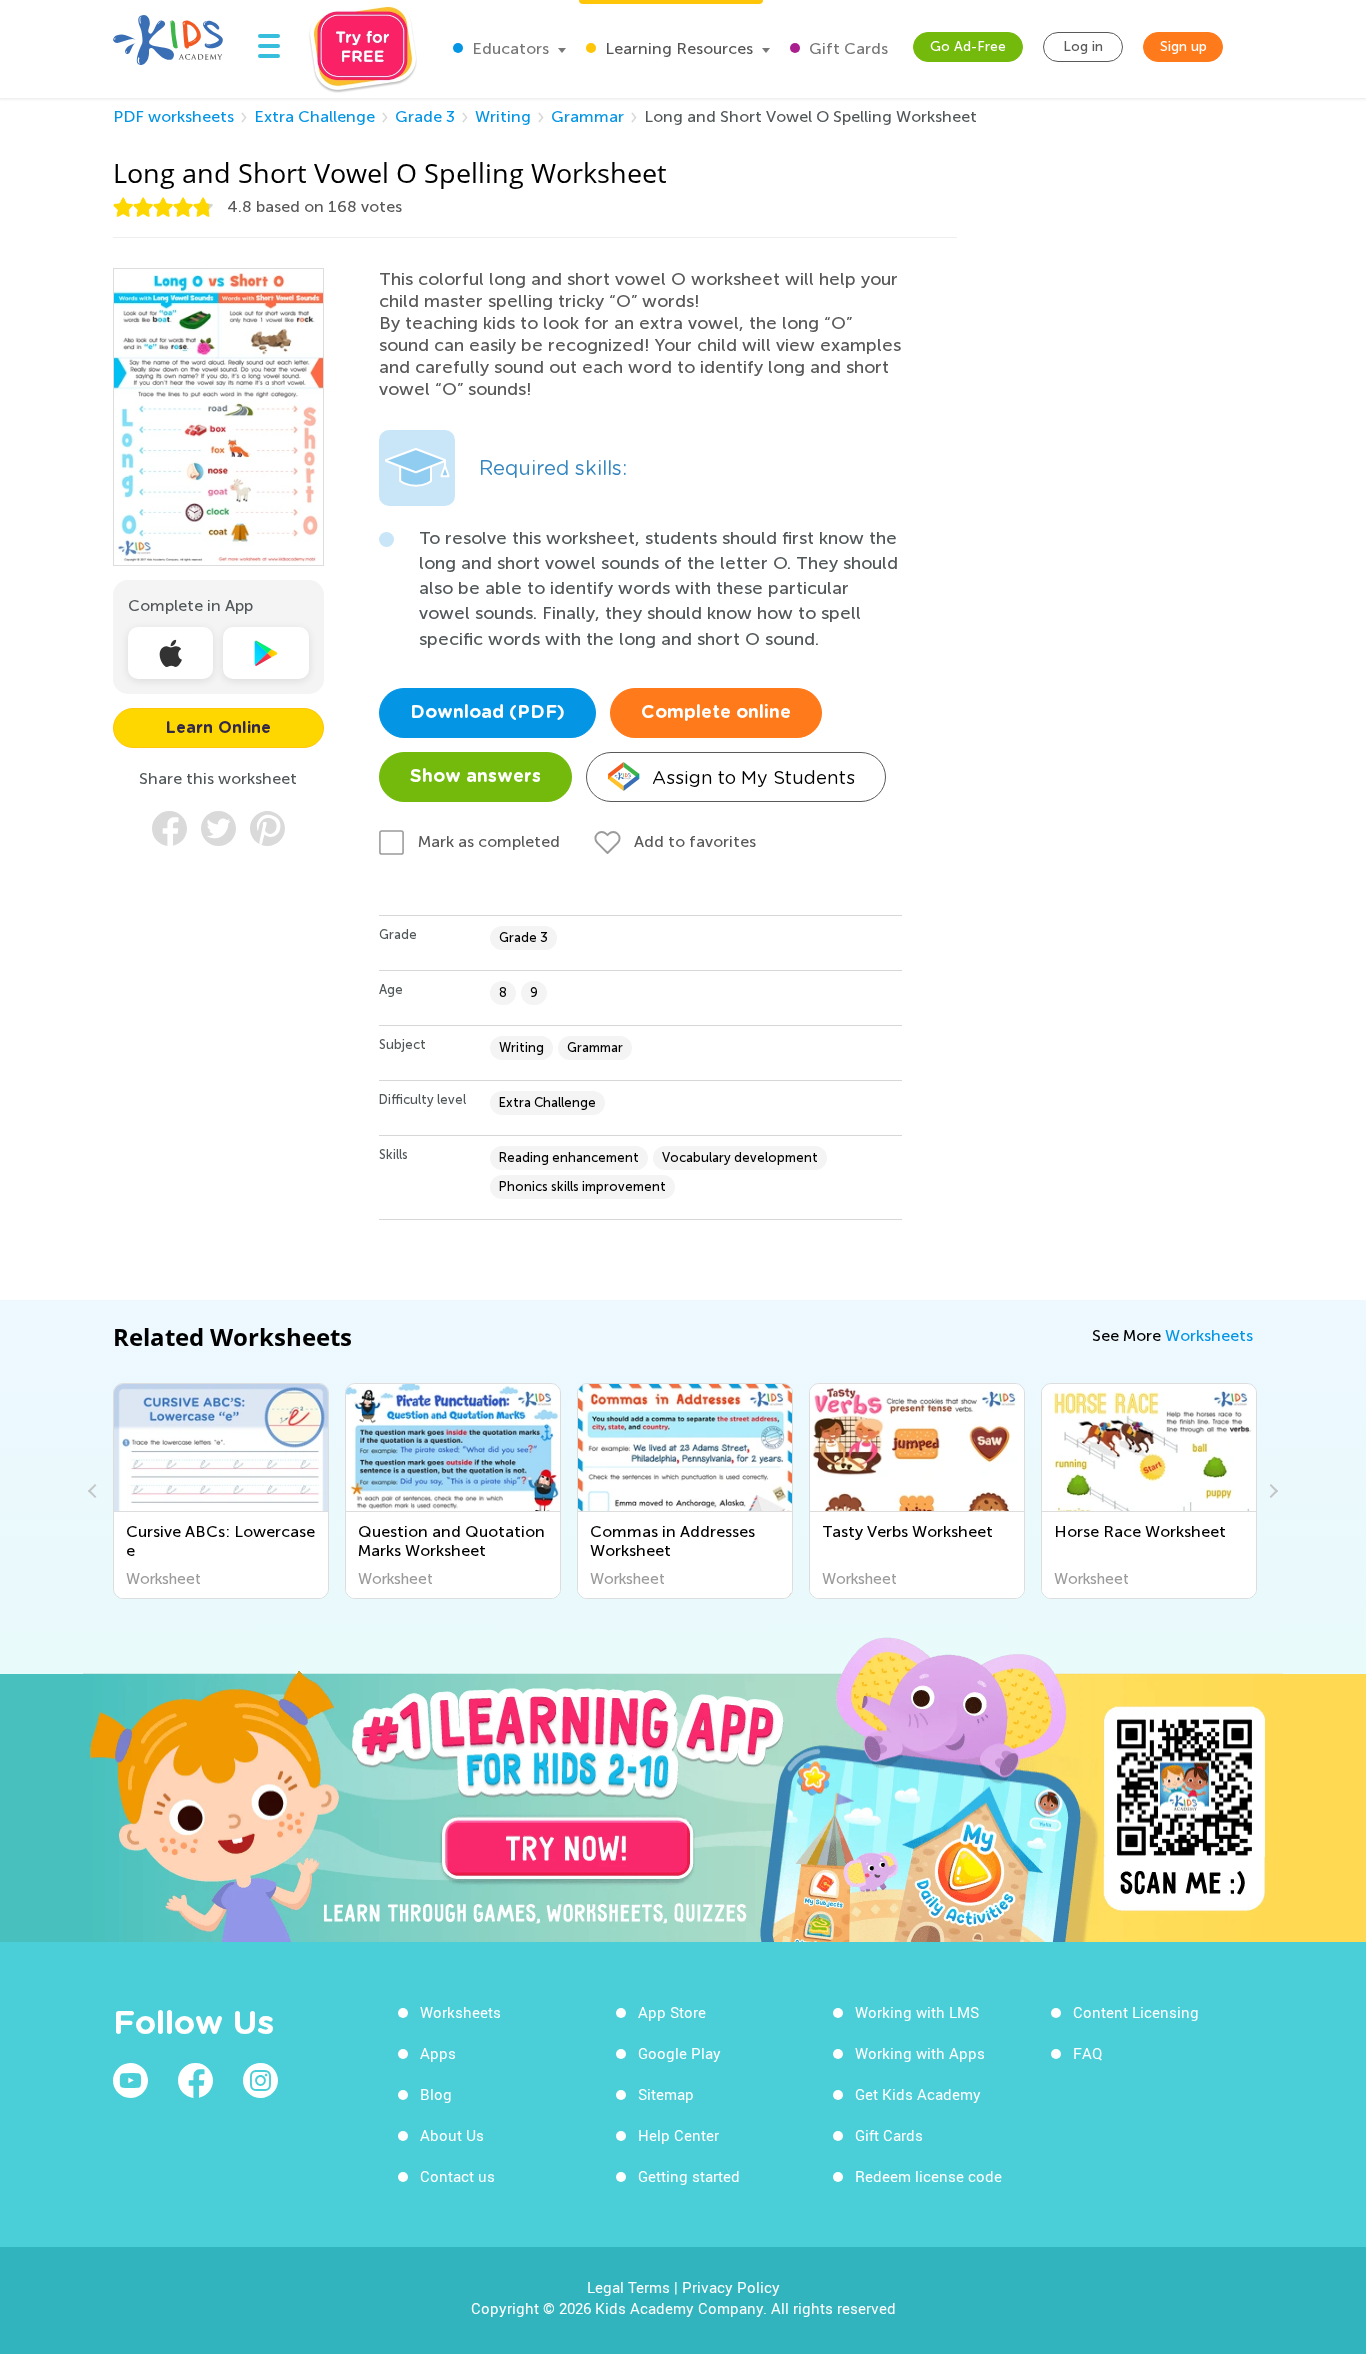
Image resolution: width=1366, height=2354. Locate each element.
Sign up (1183, 46)
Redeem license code (928, 2176)
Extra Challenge (314, 116)
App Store (672, 2012)
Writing (503, 116)
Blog (436, 2094)
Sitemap (666, 2094)
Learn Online (218, 728)
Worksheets (1209, 1335)
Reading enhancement (569, 1157)
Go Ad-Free (968, 46)
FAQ (1087, 2053)
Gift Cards (846, 48)
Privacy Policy (731, 2287)
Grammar (587, 116)
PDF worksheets (173, 116)
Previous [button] (95, 1491)
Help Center (678, 2135)
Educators (508, 48)
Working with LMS (917, 2012)
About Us (452, 2135)
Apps (438, 2053)
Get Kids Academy (918, 2094)
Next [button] (1271, 1491)
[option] (221, 1491)
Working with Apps (920, 2053)
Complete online (716, 713)
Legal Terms (628, 2287)
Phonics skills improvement (582, 1186)
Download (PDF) (487, 713)
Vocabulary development (740, 1157)
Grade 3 (425, 116)
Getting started (689, 2176)
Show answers (475, 777)
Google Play (679, 2053)
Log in (1083, 46)
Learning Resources (677, 48)
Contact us (457, 2176)
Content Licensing (1136, 2012)
